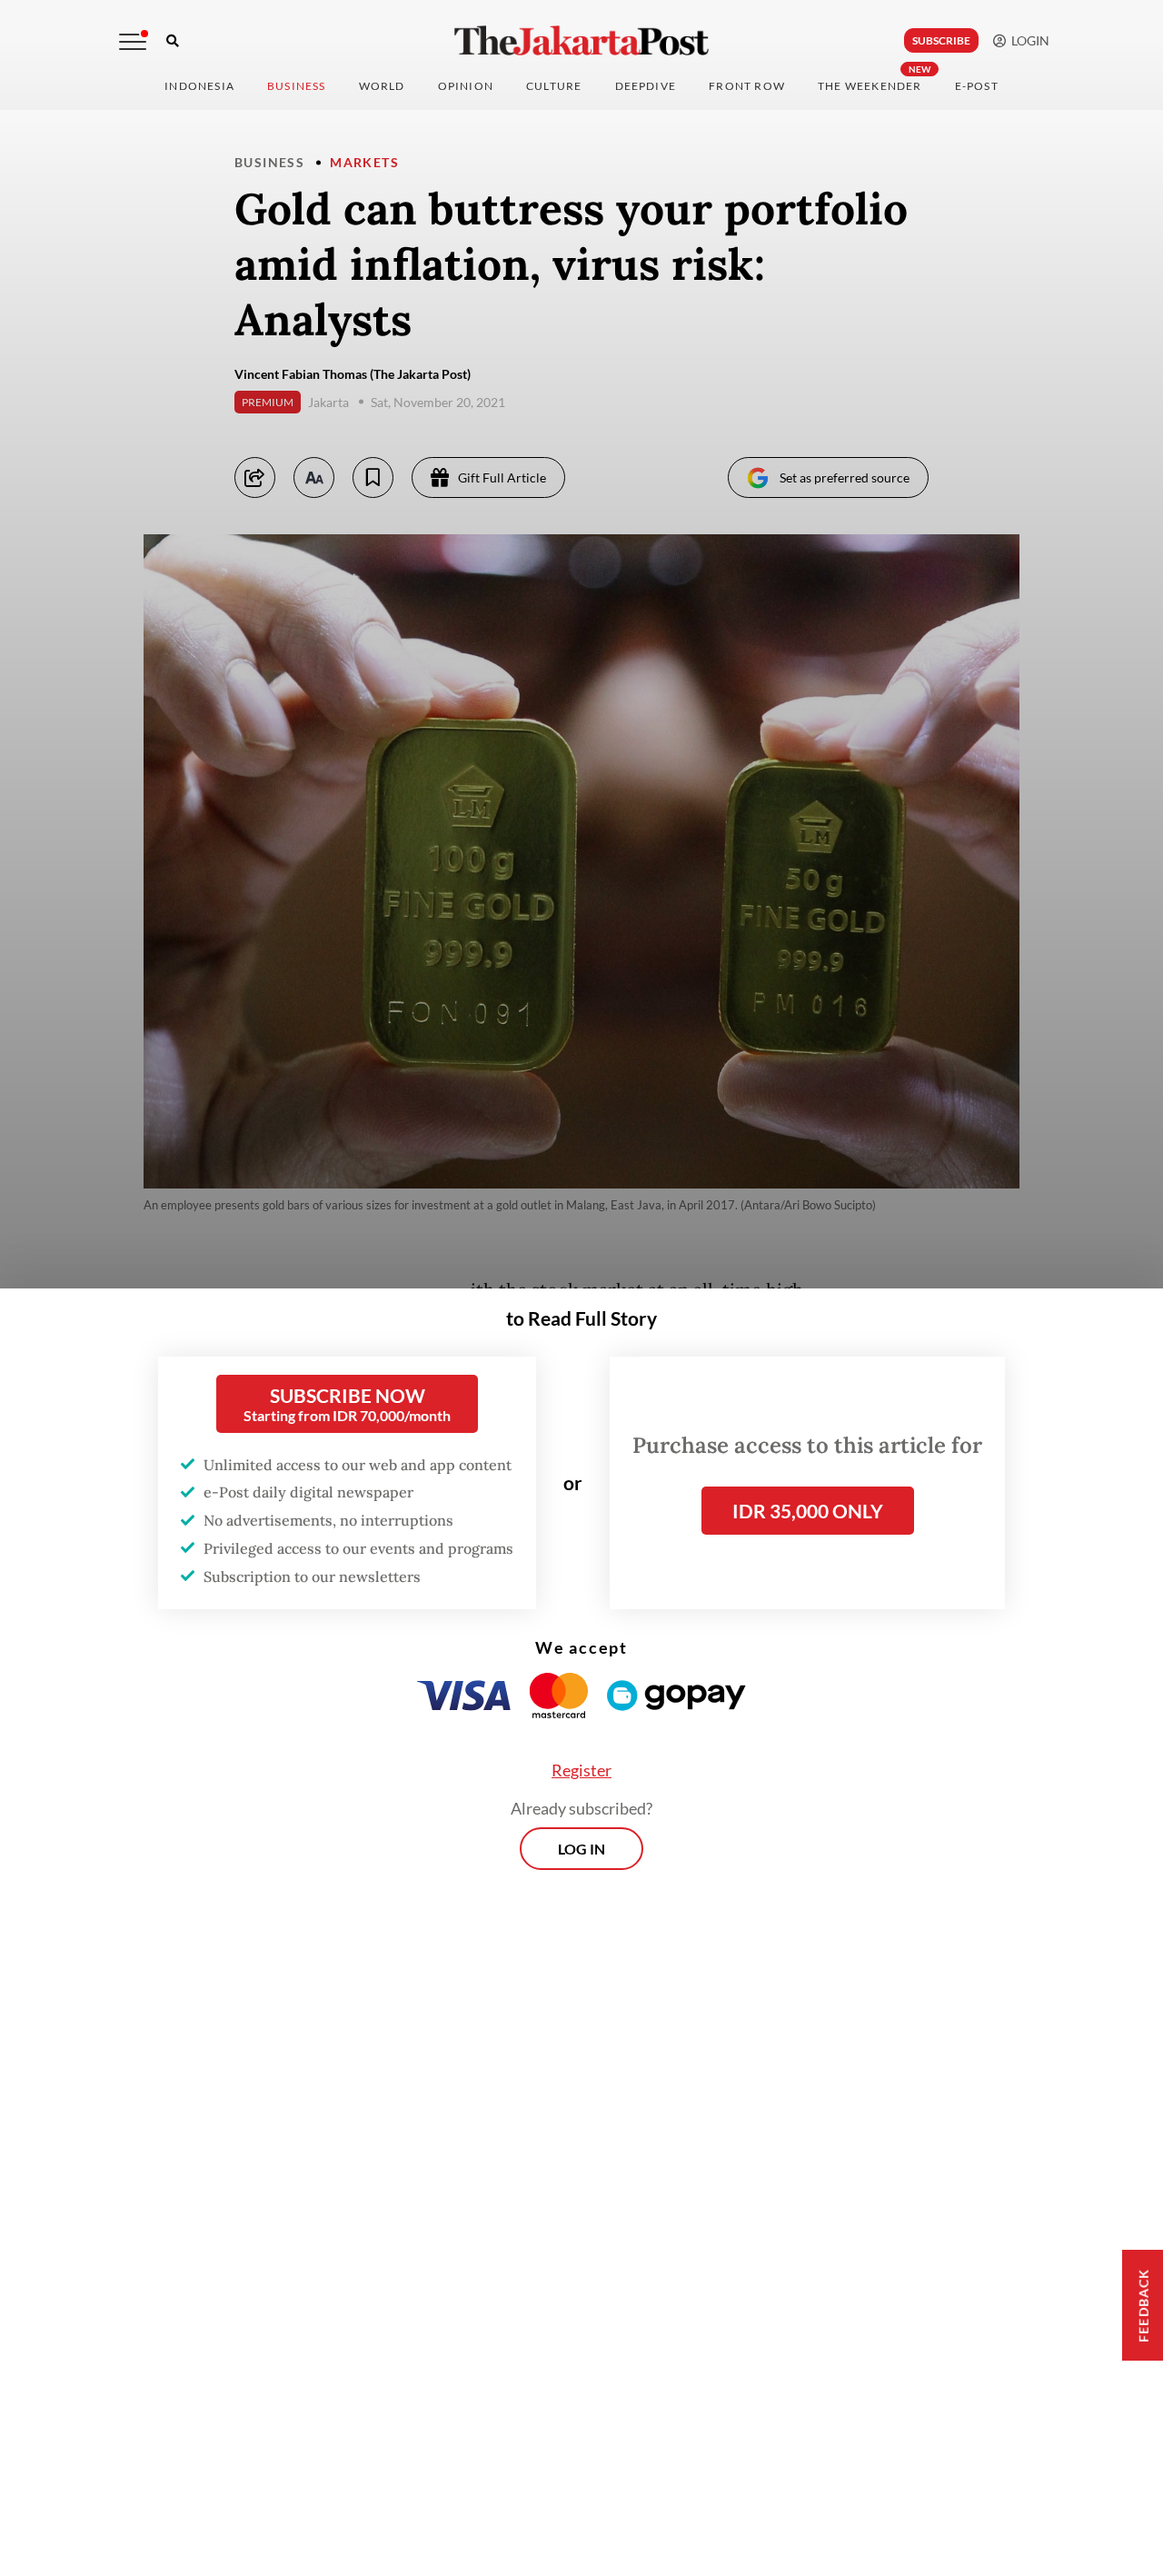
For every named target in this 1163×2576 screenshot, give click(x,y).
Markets (364, 162)
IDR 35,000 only (808, 1511)
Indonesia (199, 86)
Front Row (747, 86)
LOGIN (1028, 40)
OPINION (466, 86)
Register (581, 1770)
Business (297, 86)
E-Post (977, 86)
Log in (581, 1849)
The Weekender (870, 86)
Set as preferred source (845, 477)
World (382, 86)
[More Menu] (133, 42)
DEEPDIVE (646, 86)
